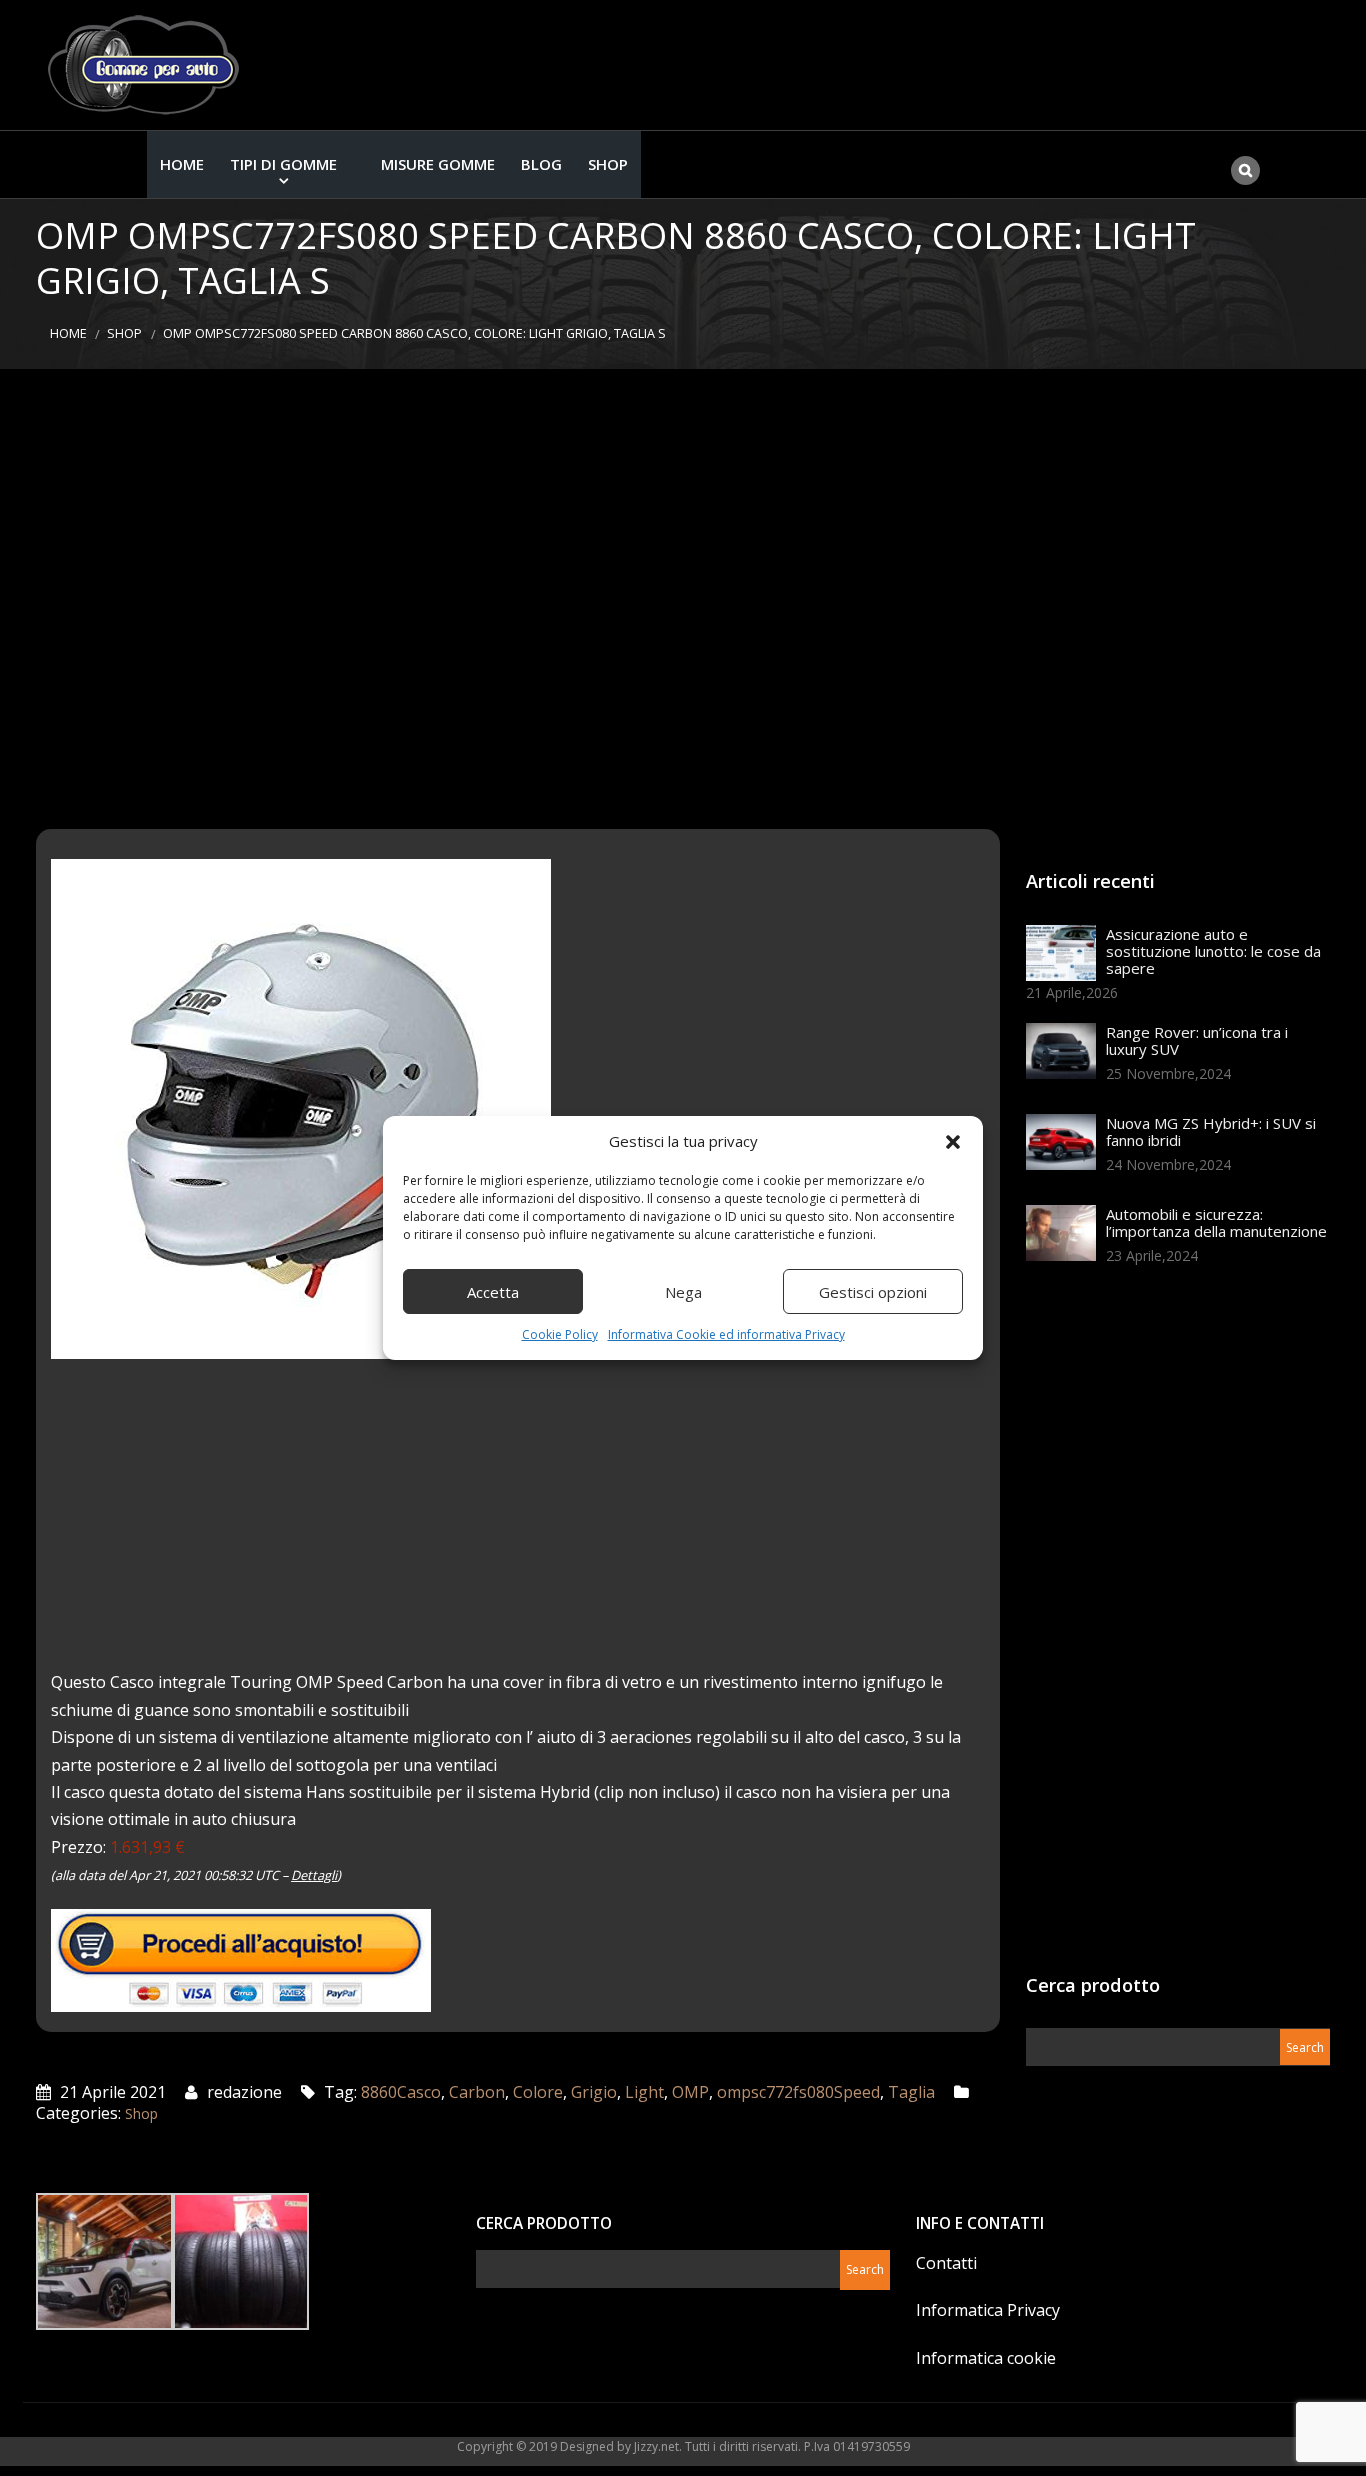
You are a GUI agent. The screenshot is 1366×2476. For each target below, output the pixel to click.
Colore (538, 2092)
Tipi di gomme (283, 164)
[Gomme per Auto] (148, 65)
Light (644, 2092)
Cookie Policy (560, 1334)
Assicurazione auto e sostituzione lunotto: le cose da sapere (1213, 951)
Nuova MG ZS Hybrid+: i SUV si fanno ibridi (1211, 1131)
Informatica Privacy (988, 2310)
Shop (608, 164)
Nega (683, 1292)
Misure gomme (438, 164)
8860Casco (401, 2092)
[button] (953, 1142)
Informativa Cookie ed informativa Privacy (726, 1334)
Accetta (493, 1292)
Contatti (946, 2263)
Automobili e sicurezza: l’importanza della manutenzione (1216, 1222)
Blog (541, 164)
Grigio (594, 2092)
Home (182, 164)
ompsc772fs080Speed (798, 2092)
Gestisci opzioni (873, 1292)
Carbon (477, 2092)
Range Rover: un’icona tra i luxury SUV (1197, 1040)
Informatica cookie (986, 2358)
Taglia (911, 2092)
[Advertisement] (683, 599)
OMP (690, 2092)
